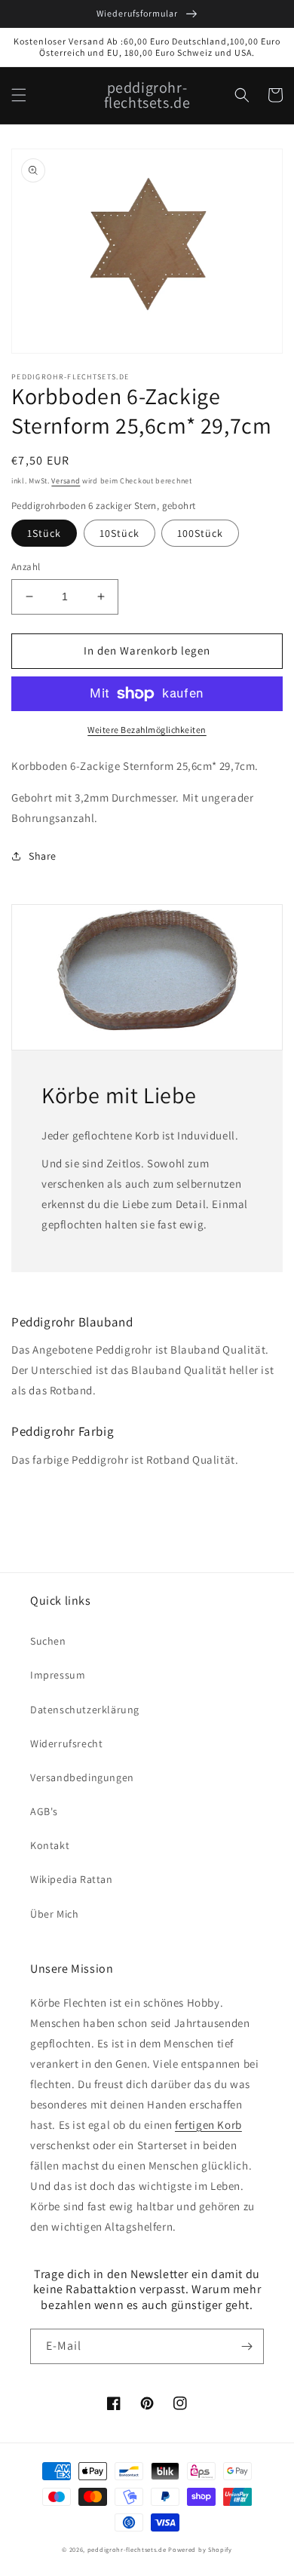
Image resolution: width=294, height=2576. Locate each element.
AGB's (44, 1811)
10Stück (119, 533)
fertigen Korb (208, 2125)
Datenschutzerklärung (85, 1710)
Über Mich (54, 1914)
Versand (66, 481)
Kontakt (50, 1845)
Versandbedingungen (82, 1777)
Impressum (58, 1675)
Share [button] (43, 856)
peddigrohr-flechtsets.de (127, 2549)
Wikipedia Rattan (72, 1879)
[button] (19, 95)
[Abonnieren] (247, 2346)
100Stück (200, 533)
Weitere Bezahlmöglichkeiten (147, 730)
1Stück (44, 533)
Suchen (48, 1641)
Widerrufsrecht (66, 1743)
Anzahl (26, 567)
